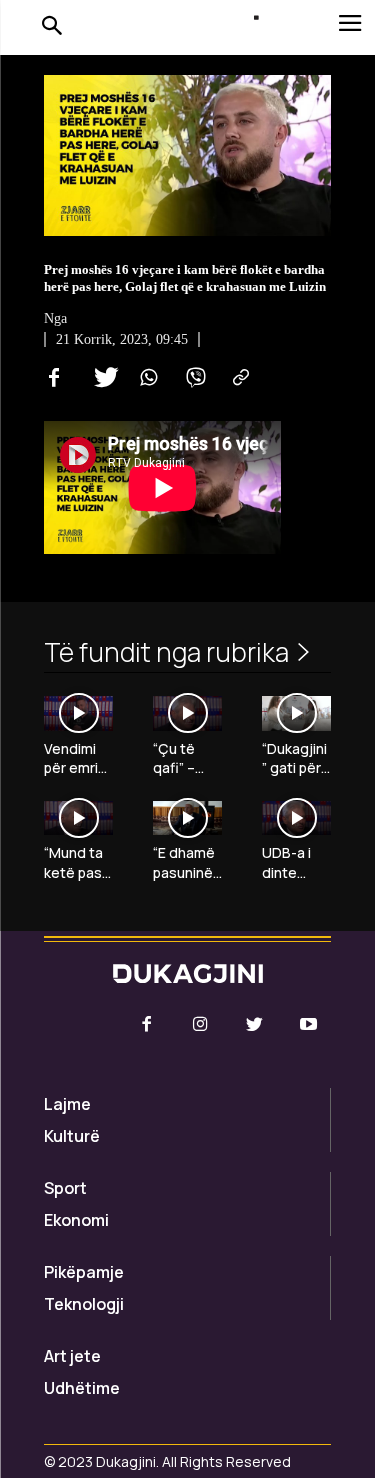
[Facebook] (54, 378)
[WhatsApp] (146, 378)
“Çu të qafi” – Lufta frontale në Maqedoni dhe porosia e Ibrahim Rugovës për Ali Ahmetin (186, 758)
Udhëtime (82, 1388)
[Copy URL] (238, 378)
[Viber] (192, 378)
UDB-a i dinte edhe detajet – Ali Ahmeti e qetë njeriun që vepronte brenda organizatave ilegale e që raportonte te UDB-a (295, 862)
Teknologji (84, 1304)
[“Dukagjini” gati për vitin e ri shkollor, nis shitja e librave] (296, 713)
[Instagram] (200, 1025)
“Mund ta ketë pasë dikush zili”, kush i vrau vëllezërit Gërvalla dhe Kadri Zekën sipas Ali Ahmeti (78, 862)
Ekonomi (76, 1220)
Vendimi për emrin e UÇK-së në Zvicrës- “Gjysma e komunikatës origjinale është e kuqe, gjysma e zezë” (78, 758)
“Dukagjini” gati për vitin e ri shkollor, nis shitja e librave (294, 758)
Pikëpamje (84, 1272)
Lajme (67, 1104)
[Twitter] (100, 378)
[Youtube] (309, 1025)
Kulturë (72, 1136)
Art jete (72, 1356)
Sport (65, 1188)
